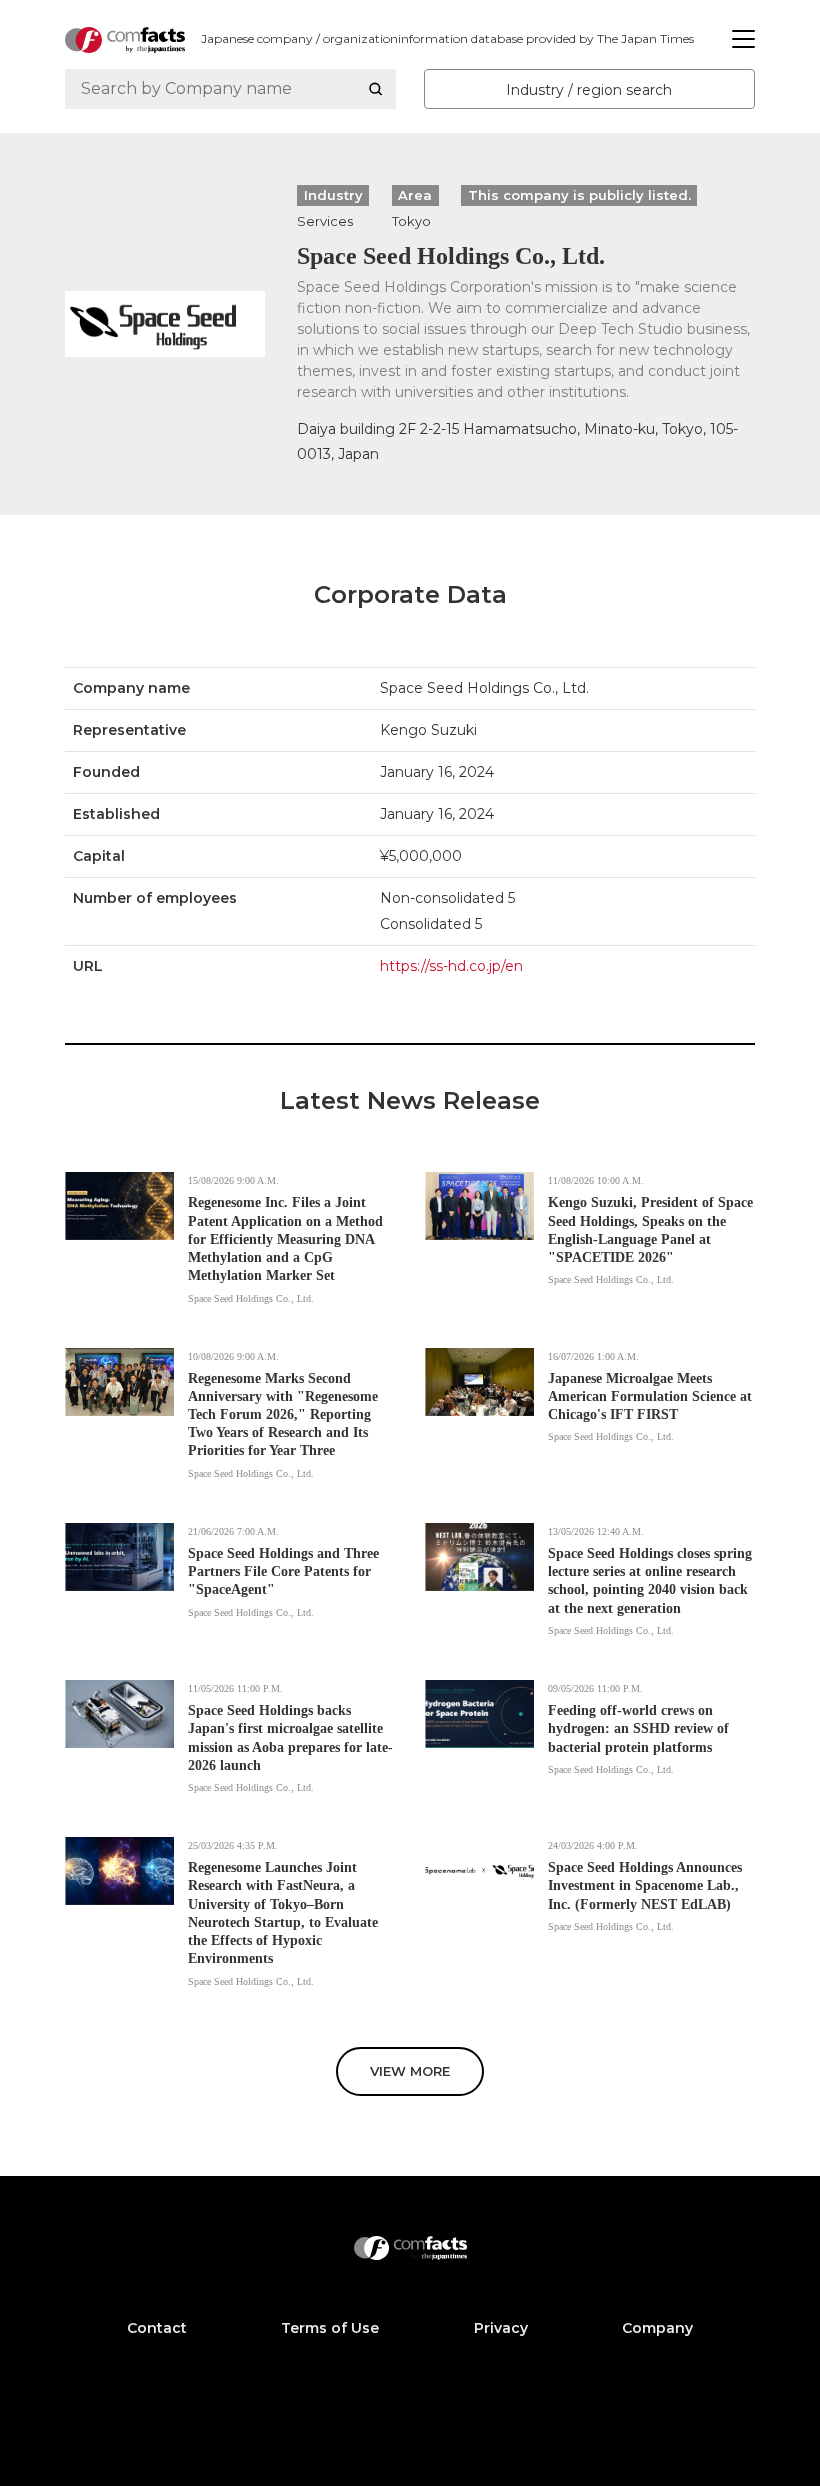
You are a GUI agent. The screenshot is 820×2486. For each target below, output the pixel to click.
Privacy (501, 2328)
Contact (157, 2328)
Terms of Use (330, 2328)
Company (657, 2328)
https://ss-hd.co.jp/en (451, 966)
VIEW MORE (410, 2071)
